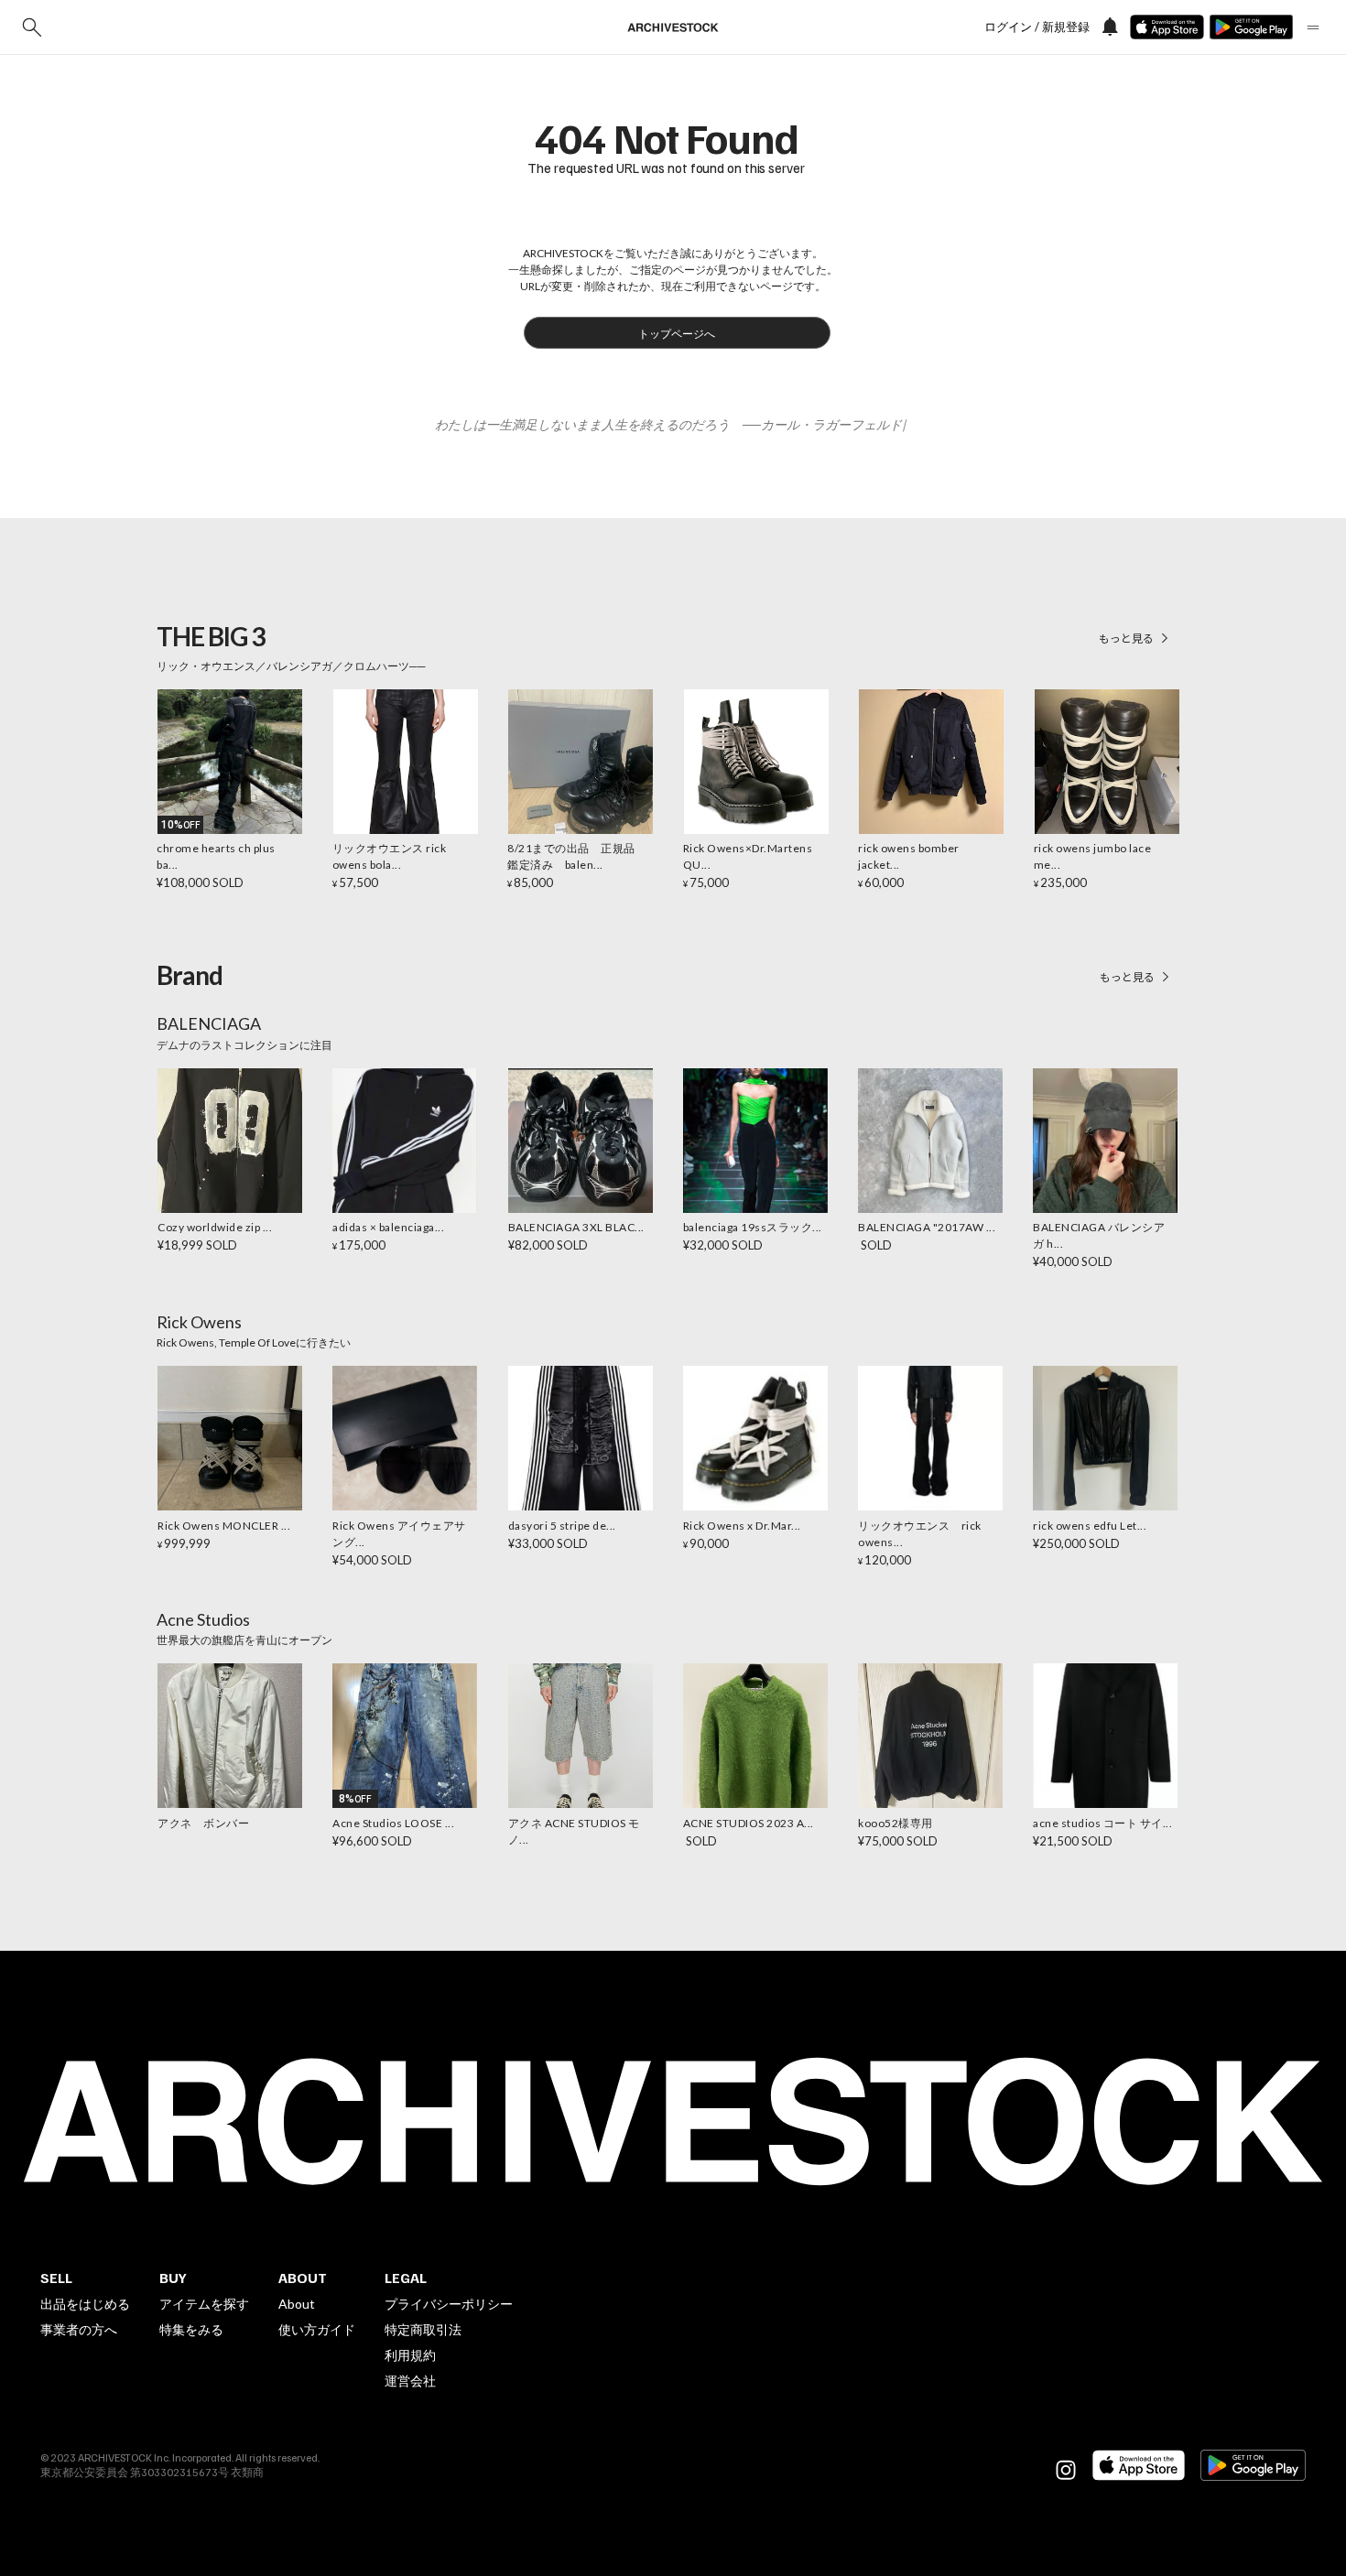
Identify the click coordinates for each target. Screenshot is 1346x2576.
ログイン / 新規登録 (1037, 27)
